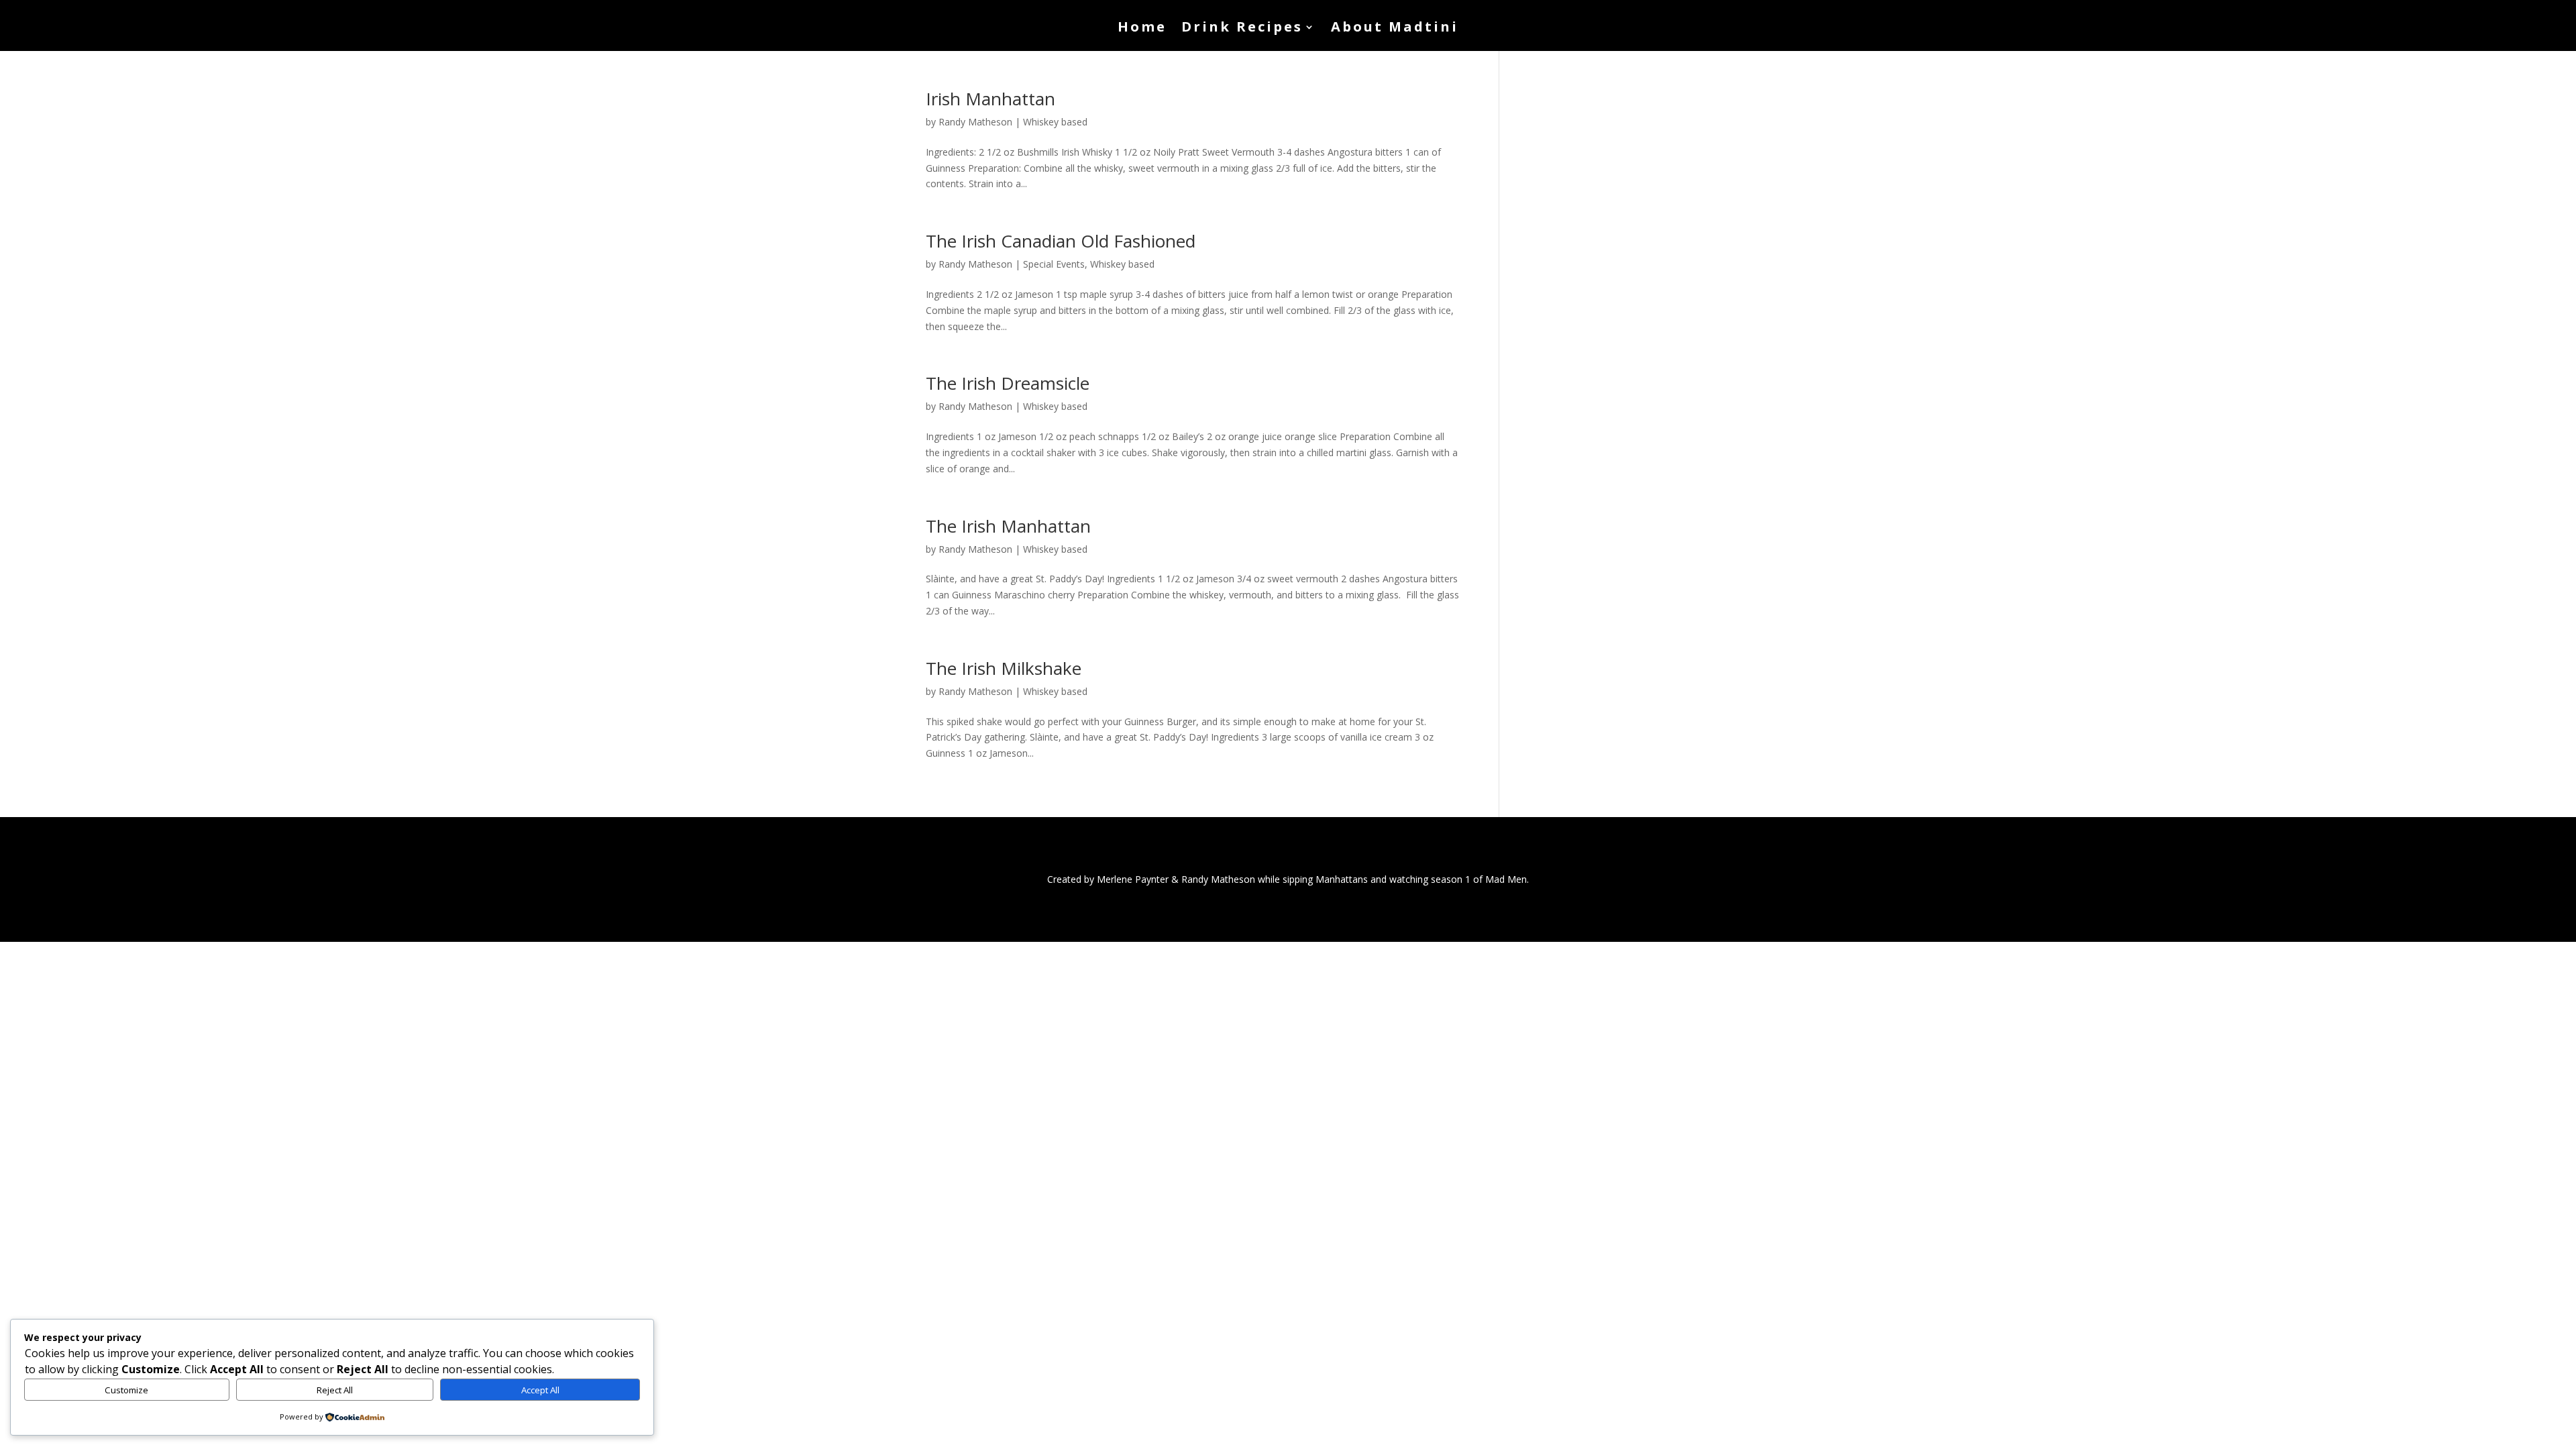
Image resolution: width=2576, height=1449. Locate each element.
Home (1142, 29)
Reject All (335, 1390)
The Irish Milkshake (1004, 668)
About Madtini (1395, 29)
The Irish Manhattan (1008, 526)
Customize (126, 1390)
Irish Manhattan (990, 99)
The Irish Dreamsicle (1008, 383)
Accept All (540, 1390)
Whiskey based (1055, 122)
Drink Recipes (1242, 29)
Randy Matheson (975, 122)
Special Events (1054, 264)
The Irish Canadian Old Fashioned (1061, 241)
